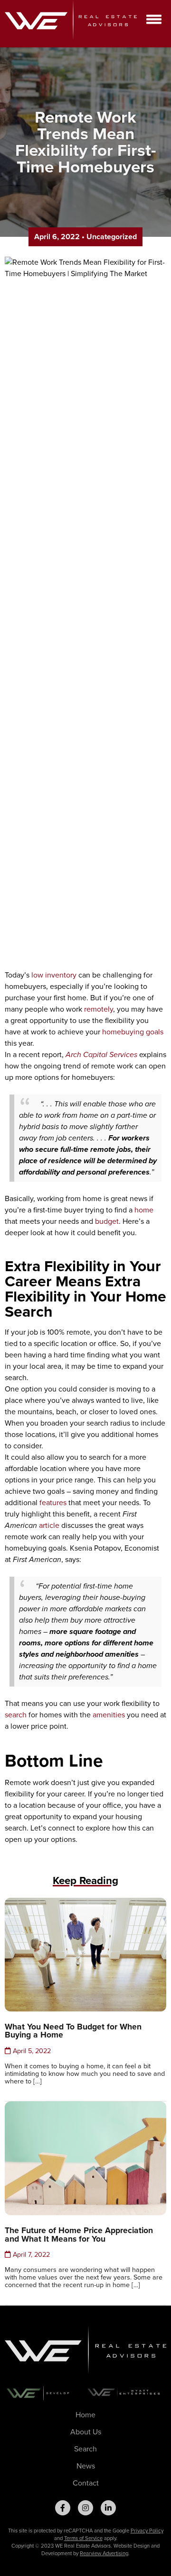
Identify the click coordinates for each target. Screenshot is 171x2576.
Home (85, 2415)
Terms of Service (83, 2538)
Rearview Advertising (104, 2553)
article (49, 1525)
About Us (86, 2432)
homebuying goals (133, 1032)
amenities (109, 1715)
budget (107, 1221)
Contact (86, 2483)
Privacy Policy (147, 2531)
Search (85, 2449)
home (144, 1210)
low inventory (54, 975)
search (16, 1715)
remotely (99, 1009)
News (86, 2466)
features (53, 1503)
